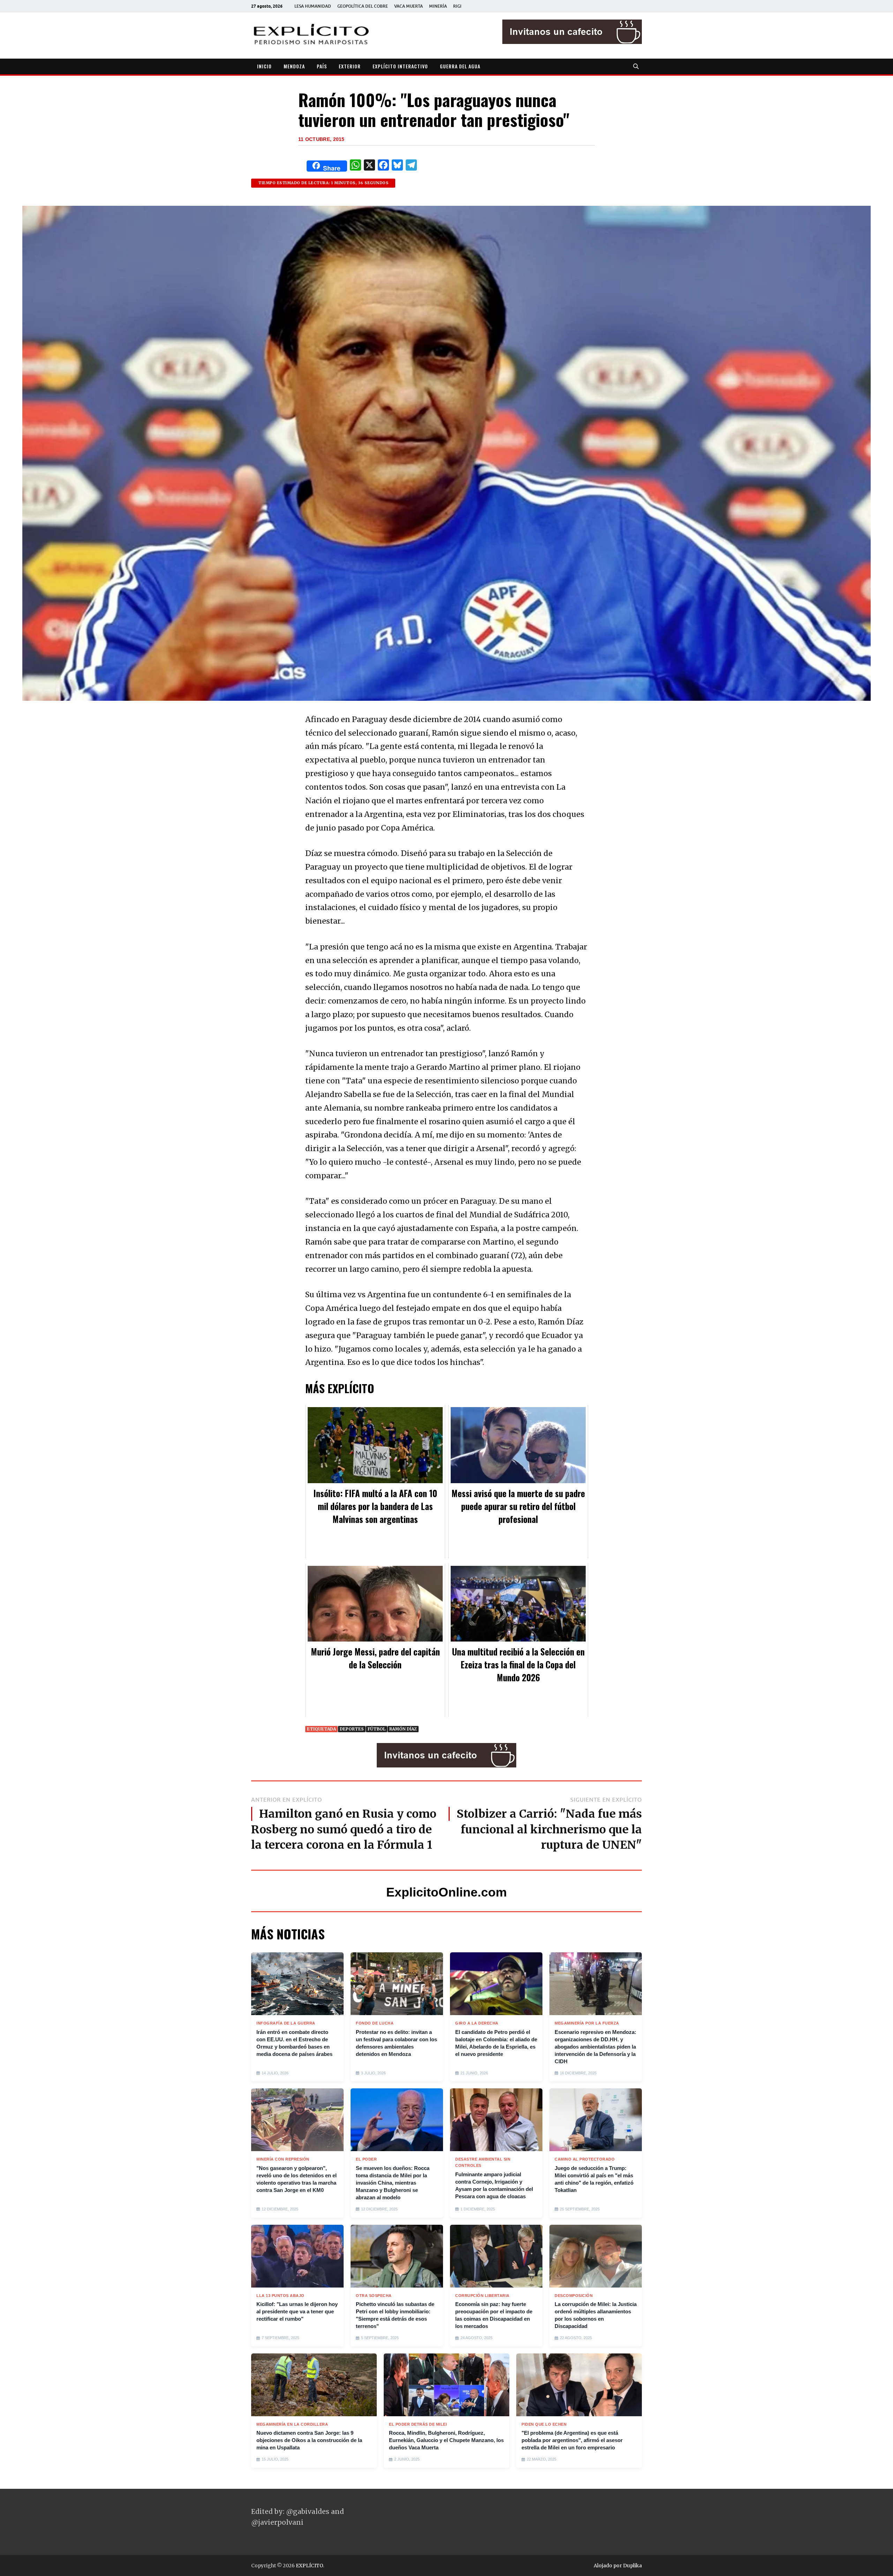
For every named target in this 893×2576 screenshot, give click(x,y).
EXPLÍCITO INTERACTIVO (400, 66)
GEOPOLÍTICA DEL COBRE (363, 6)
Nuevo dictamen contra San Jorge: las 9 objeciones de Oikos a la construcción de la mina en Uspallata (309, 2440)
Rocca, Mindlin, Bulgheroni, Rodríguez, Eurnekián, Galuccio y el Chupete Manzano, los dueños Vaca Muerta (446, 2440)
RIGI (457, 6)
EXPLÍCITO (309, 2566)
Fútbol (377, 1729)
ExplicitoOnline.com (446, 1892)
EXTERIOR (350, 66)
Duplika (632, 2566)
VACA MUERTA (408, 6)
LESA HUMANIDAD (313, 6)
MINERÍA (438, 6)
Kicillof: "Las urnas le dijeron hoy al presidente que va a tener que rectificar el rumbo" (297, 2311)
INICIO (264, 66)
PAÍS (322, 66)
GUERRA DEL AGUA (460, 66)
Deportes (352, 1729)
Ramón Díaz (403, 1729)
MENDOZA (294, 66)
